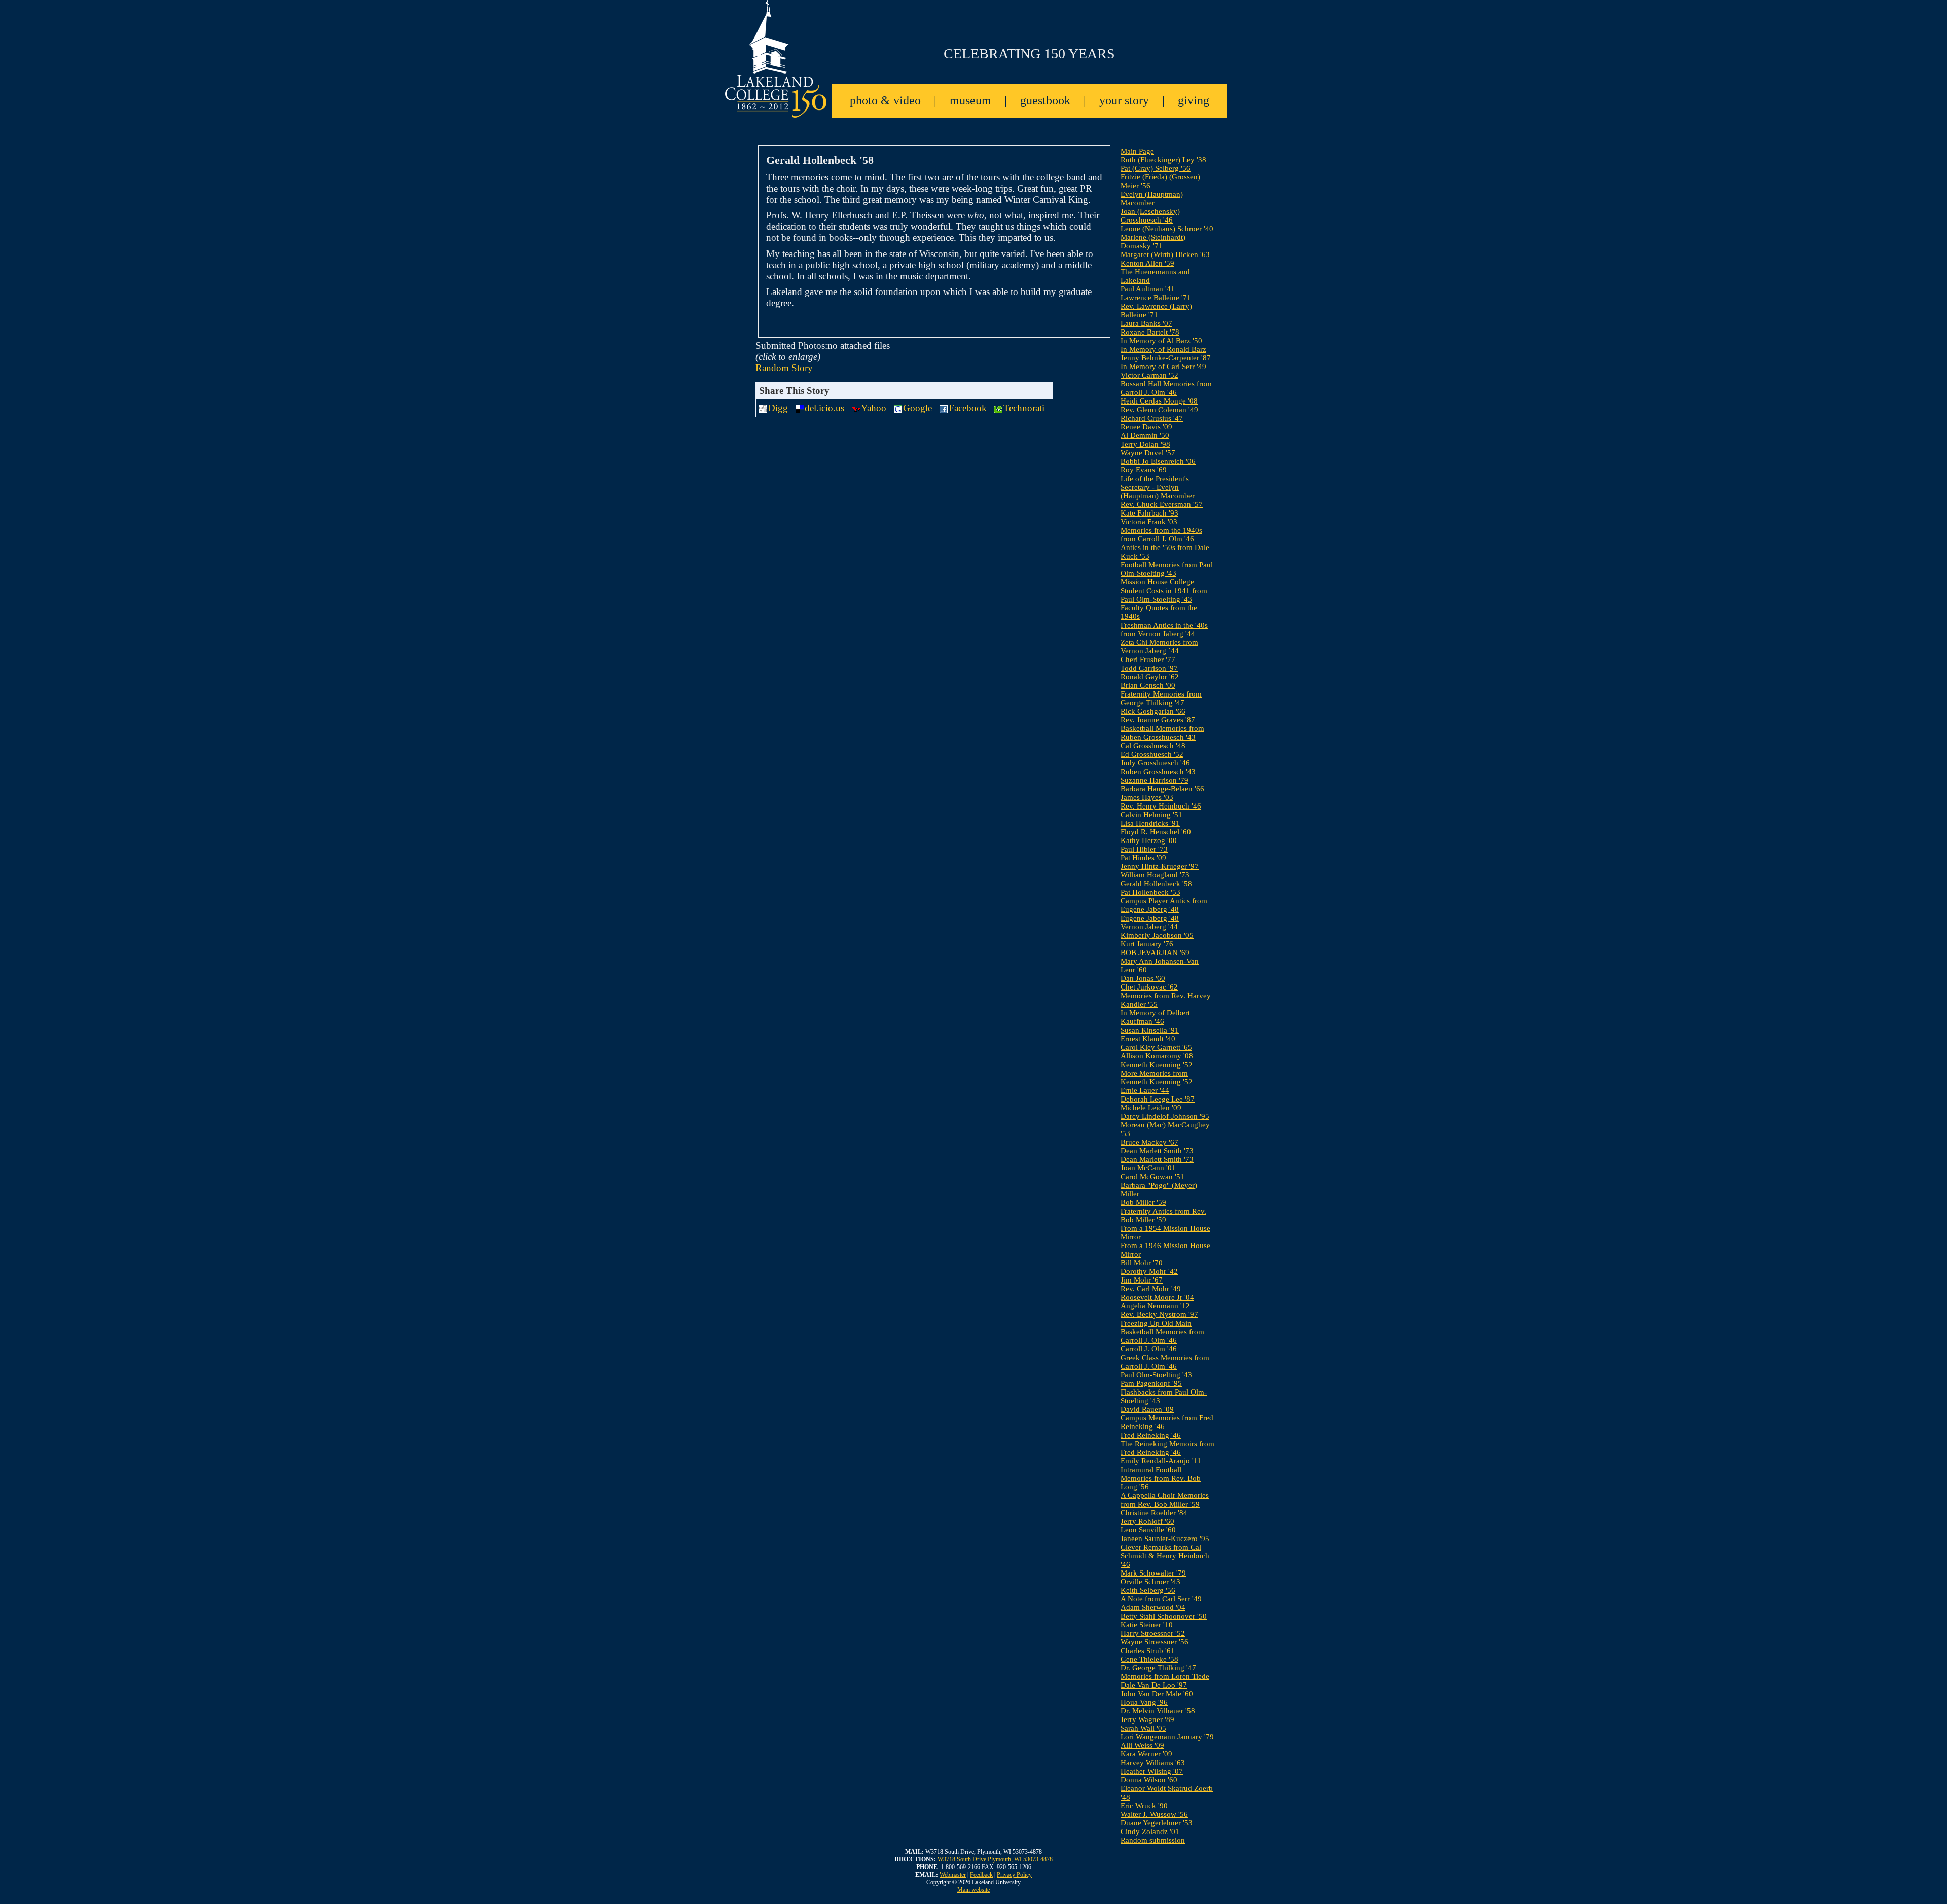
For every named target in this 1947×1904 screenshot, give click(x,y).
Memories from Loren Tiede (1165, 1676)
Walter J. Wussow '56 (1154, 1814)
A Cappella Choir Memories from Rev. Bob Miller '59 (1165, 1500)
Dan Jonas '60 (1143, 978)
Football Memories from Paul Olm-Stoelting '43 (1167, 569)
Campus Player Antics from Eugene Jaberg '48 (1164, 905)
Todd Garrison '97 (1149, 668)
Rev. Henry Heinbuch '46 (1161, 806)
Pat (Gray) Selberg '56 (1156, 168)
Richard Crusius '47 (1152, 418)
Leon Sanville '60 (1148, 1530)
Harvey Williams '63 (1153, 1763)
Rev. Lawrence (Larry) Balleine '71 (1156, 310)
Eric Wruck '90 (1144, 1806)
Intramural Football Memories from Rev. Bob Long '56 (1161, 1478)
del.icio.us (824, 408)
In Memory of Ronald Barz (1163, 349)
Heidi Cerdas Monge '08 (1159, 401)
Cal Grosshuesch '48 (1153, 746)
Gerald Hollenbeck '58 (1156, 884)
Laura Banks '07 (1146, 323)
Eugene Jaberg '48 (1150, 918)
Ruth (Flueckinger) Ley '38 (1163, 160)
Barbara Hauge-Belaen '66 (1162, 789)
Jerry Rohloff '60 (1147, 1521)
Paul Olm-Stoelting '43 (1156, 1375)
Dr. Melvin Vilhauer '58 (1158, 1711)
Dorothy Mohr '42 (1149, 1271)
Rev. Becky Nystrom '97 (1159, 1314)
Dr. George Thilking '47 (1158, 1668)
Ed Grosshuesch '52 (1152, 754)
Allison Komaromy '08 (1157, 1056)
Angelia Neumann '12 (1155, 1306)
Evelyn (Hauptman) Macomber (1152, 198)
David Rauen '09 (1147, 1409)
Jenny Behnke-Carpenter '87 (1166, 358)
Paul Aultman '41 (1148, 289)
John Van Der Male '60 (1157, 1694)
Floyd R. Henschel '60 (1156, 832)
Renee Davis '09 (1146, 427)
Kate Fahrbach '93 (1149, 513)
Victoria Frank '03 (1149, 522)
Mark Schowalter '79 (1153, 1573)
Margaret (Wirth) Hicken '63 (1165, 254)
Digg (778, 408)
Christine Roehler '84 (1154, 1513)
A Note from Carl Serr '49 (1161, 1599)
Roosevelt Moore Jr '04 (1157, 1297)
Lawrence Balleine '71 (1156, 298)
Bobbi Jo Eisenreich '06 (1158, 461)
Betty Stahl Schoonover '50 (1164, 1616)
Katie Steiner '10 (1147, 1625)
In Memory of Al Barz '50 (1161, 341)
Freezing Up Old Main (1156, 1323)
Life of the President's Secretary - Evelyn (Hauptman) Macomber (1158, 487)
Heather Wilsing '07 (1152, 1771)
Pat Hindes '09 (1143, 858)
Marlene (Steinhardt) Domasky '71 (1153, 242)
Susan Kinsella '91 (1150, 1030)
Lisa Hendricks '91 (1150, 823)
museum (970, 100)
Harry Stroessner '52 (1153, 1633)
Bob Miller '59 (1143, 1202)
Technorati (1024, 408)
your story (1124, 100)
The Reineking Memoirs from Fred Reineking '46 (1167, 1448)
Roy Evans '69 (1144, 470)
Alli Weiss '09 (1142, 1745)
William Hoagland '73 (1155, 875)
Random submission (1153, 1840)
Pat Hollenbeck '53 (1150, 892)
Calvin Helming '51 (1151, 815)
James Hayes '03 (1147, 797)
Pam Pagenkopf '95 (1151, 1383)
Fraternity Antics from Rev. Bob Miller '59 (1163, 1215)
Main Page (1137, 151)
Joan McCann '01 (1148, 1168)
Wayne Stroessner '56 (1155, 1642)
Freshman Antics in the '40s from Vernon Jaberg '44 (1164, 629)
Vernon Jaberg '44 (1149, 927)
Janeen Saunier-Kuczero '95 (1165, 1539)
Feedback (981, 1875)
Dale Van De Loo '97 (1154, 1685)
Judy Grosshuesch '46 (1155, 763)
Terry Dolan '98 (1145, 444)
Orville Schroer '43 (1150, 1582)
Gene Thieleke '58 (1149, 1659)
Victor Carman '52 (1149, 375)
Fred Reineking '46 (1151, 1435)
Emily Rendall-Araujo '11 (1161, 1461)
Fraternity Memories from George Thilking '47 (1161, 698)
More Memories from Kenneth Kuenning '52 (1157, 1077)
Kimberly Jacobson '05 (1157, 935)
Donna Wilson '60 (1149, 1780)
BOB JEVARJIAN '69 (1155, 953)
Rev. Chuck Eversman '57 (1162, 504)
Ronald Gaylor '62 (1150, 677)
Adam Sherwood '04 (1153, 1607)
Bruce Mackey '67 (1149, 1142)
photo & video (885, 100)
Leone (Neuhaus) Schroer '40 (1167, 229)
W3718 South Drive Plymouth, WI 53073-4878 (995, 1859)
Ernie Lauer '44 (1145, 1090)
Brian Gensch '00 (1148, 685)
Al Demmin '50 (1145, 435)
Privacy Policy (1014, 1875)
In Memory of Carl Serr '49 (1163, 367)
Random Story (784, 368)
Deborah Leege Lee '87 (1158, 1099)
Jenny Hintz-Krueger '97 (1160, 866)
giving (1194, 100)
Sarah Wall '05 (1143, 1728)
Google (917, 408)
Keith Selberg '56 (1148, 1590)
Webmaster (953, 1875)
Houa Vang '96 (1144, 1702)
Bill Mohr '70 (1142, 1263)
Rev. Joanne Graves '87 (1158, 720)
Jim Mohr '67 (1142, 1280)
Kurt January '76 (1147, 944)
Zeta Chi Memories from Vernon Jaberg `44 (1159, 647)
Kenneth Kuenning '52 (1157, 1065)
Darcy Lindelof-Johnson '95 (1165, 1116)
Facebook (968, 408)
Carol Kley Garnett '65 (1156, 1047)
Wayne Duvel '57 (1148, 453)
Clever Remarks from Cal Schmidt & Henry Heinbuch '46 (1165, 1556)
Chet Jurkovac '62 (1149, 987)
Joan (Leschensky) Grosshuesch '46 (1150, 216)
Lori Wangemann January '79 (1167, 1737)
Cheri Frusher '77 (1148, 660)
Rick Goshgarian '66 (1153, 711)
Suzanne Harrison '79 (1155, 780)
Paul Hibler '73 (1144, 849)
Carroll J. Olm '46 (1149, 1349)
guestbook (1045, 100)
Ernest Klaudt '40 (1148, 1039)
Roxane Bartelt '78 (1150, 332)
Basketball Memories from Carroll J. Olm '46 (1162, 1336)
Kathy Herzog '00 (1149, 840)
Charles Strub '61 (1148, 1651)
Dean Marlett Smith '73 (1157, 1151)
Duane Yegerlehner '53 (1157, 1823)
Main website (974, 1890)
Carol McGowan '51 (1152, 1177)
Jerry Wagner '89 (1147, 1719)
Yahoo (874, 408)
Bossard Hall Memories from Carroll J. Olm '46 (1166, 388)
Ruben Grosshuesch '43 (1158, 772)
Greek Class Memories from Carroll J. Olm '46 (1165, 1362)
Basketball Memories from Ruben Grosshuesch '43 (1162, 733)
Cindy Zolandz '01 (1150, 1832)
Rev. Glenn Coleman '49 (1159, 410)
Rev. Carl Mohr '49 (1151, 1289)
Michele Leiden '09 (1151, 1108)
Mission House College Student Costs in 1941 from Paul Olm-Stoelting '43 (1164, 591)
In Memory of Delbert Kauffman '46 (1155, 1017)
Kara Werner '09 (1146, 1754)
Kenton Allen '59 (1147, 263)
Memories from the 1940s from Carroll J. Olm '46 (1161, 535)
